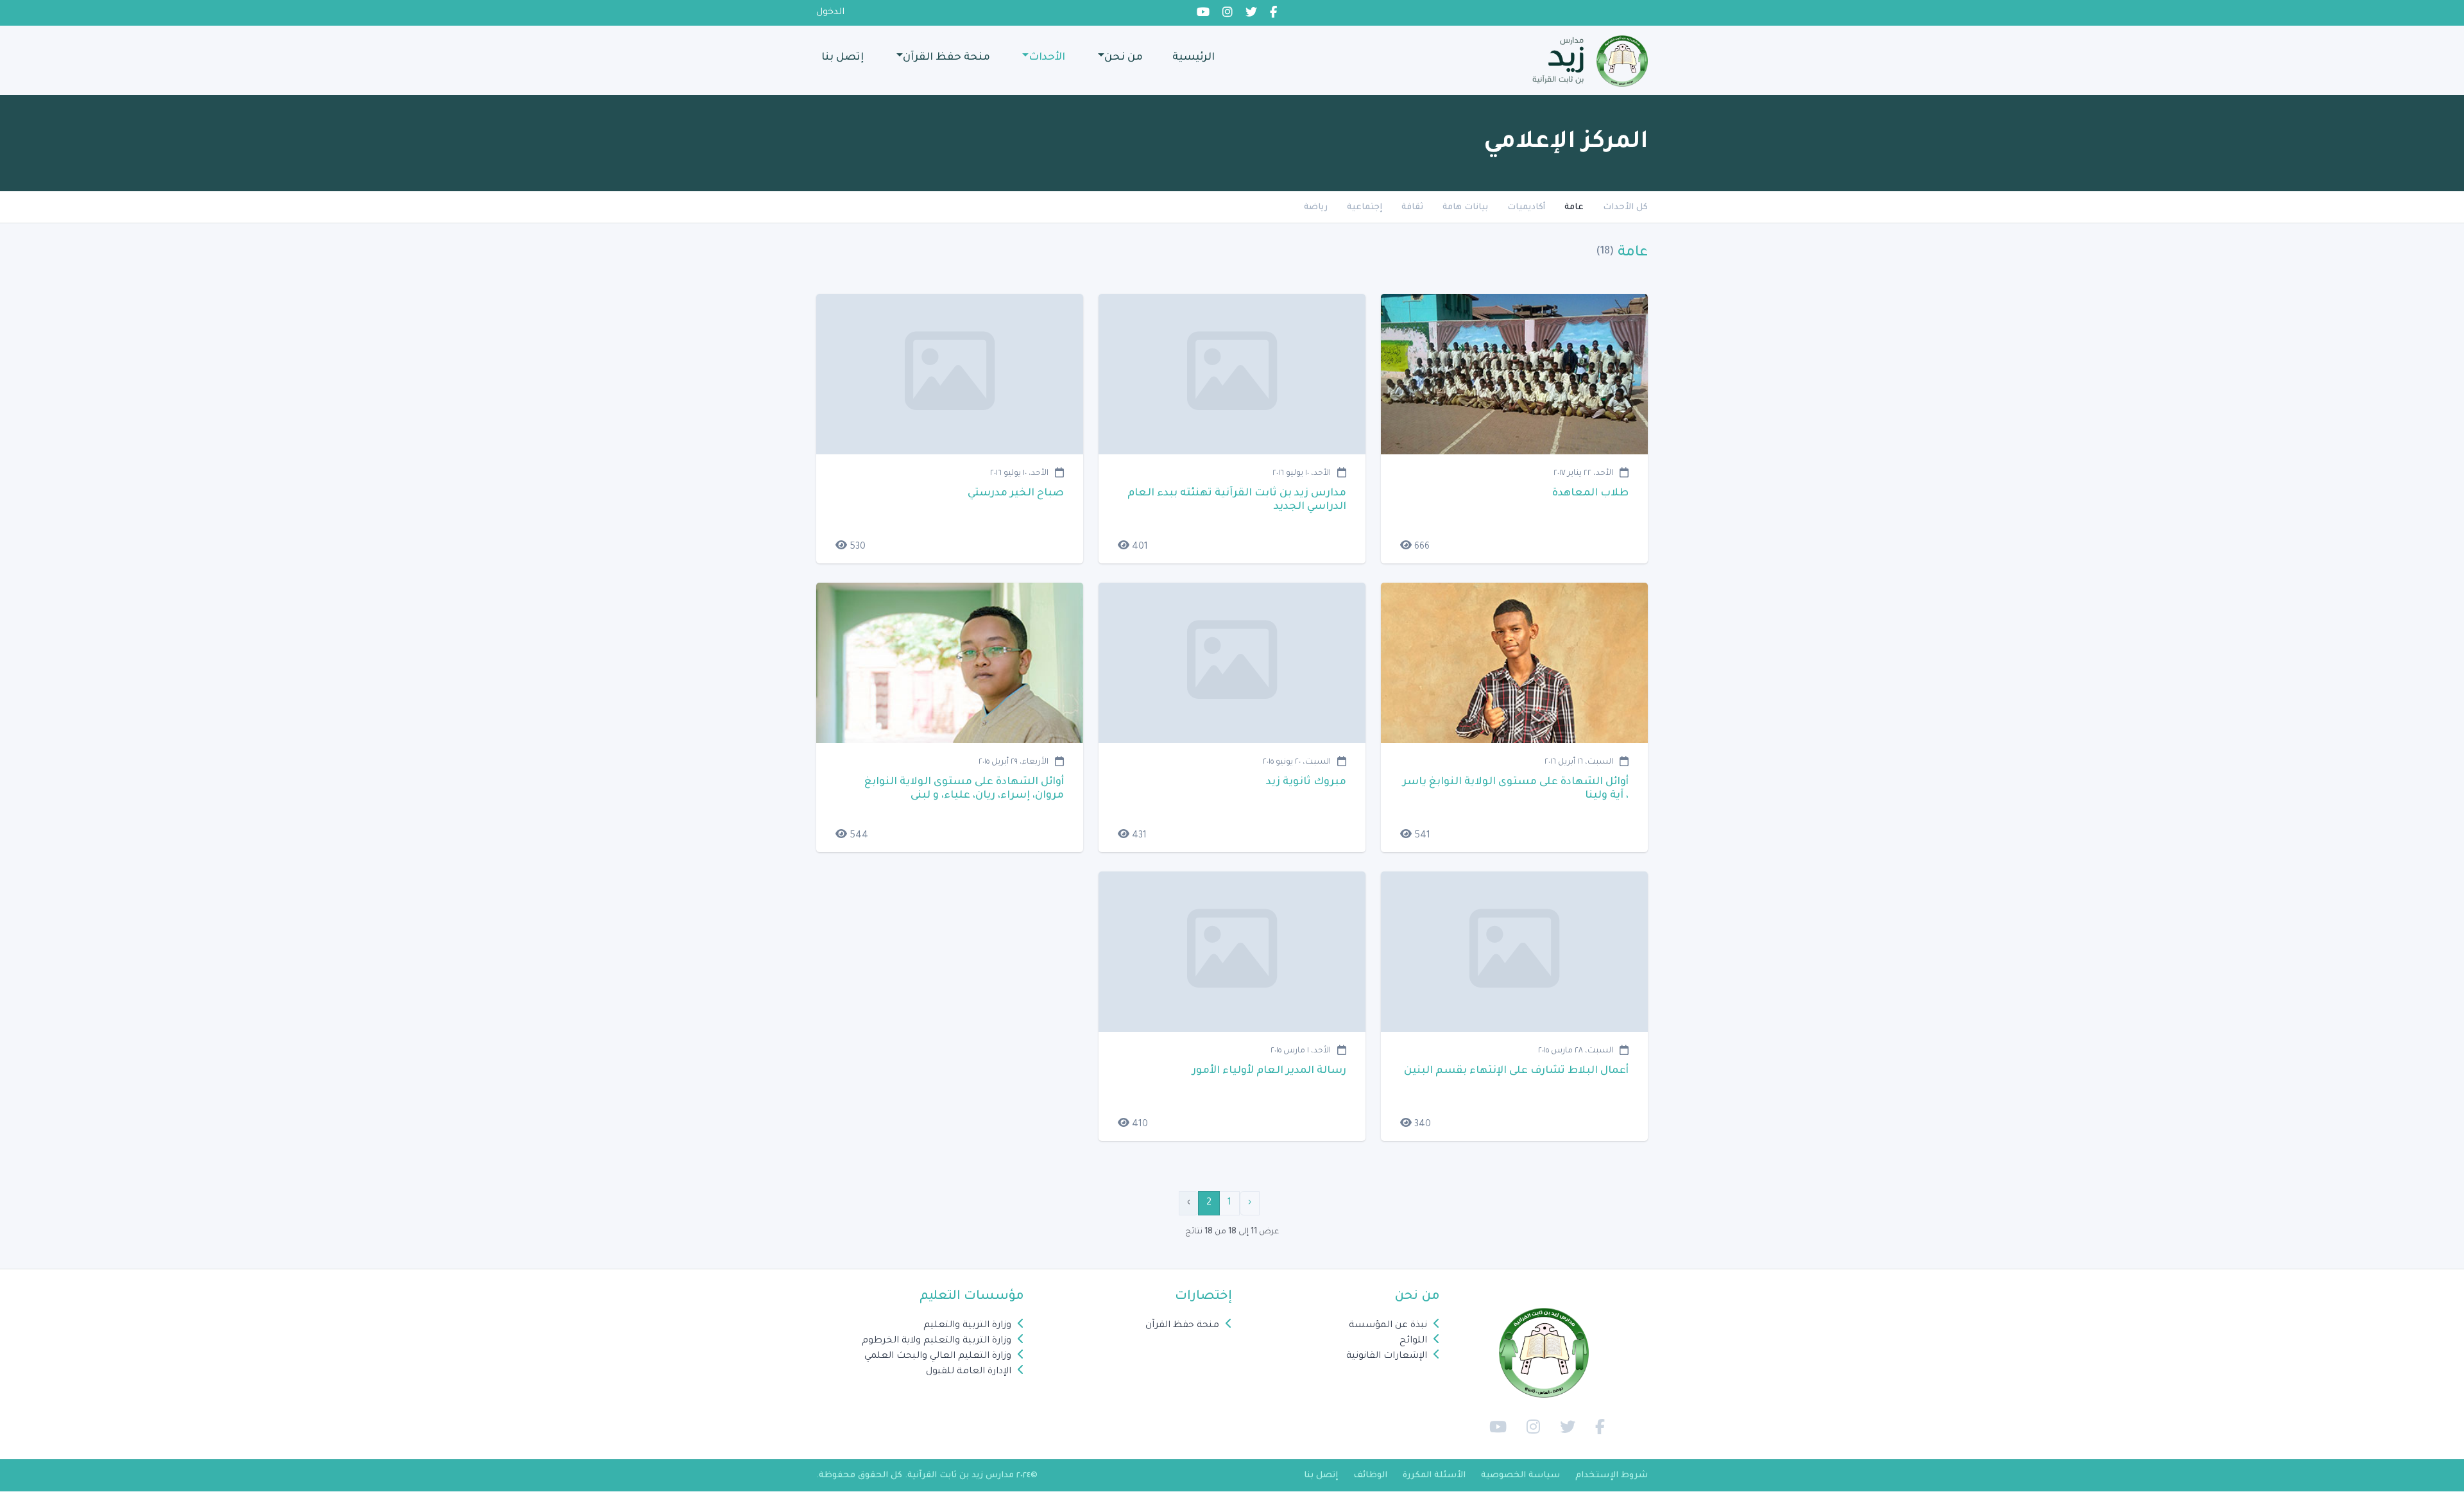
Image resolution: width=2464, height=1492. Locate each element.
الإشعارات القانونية (1387, 1357)
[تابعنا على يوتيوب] (1495, 1428)
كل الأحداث (1625, 208)
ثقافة (1412, 208)
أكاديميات (1526, 208)
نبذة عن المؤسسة (1388, 1326)
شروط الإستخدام (1612, 1476)
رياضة (1316, 208)
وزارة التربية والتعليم (967, 1326)
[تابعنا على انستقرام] (1530, 1428)
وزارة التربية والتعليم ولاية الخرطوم (937, 1341)
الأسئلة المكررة (1434, 1476)
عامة (1574, 208)
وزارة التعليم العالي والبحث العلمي (938, 1357)
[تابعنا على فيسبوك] (1597, 1428)
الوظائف (1370, 1476)
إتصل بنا (843, 58)
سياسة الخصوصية (1520, 1476)
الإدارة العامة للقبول (969, 1372)
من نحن (1124, 58)
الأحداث (1047, 58)
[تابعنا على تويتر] (1564, 1428)
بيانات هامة (1465, 208)
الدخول (830, 13)
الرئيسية (1193, 58)
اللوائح (1413, 1341)
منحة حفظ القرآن (946, 58)
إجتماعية (1365, 208)
